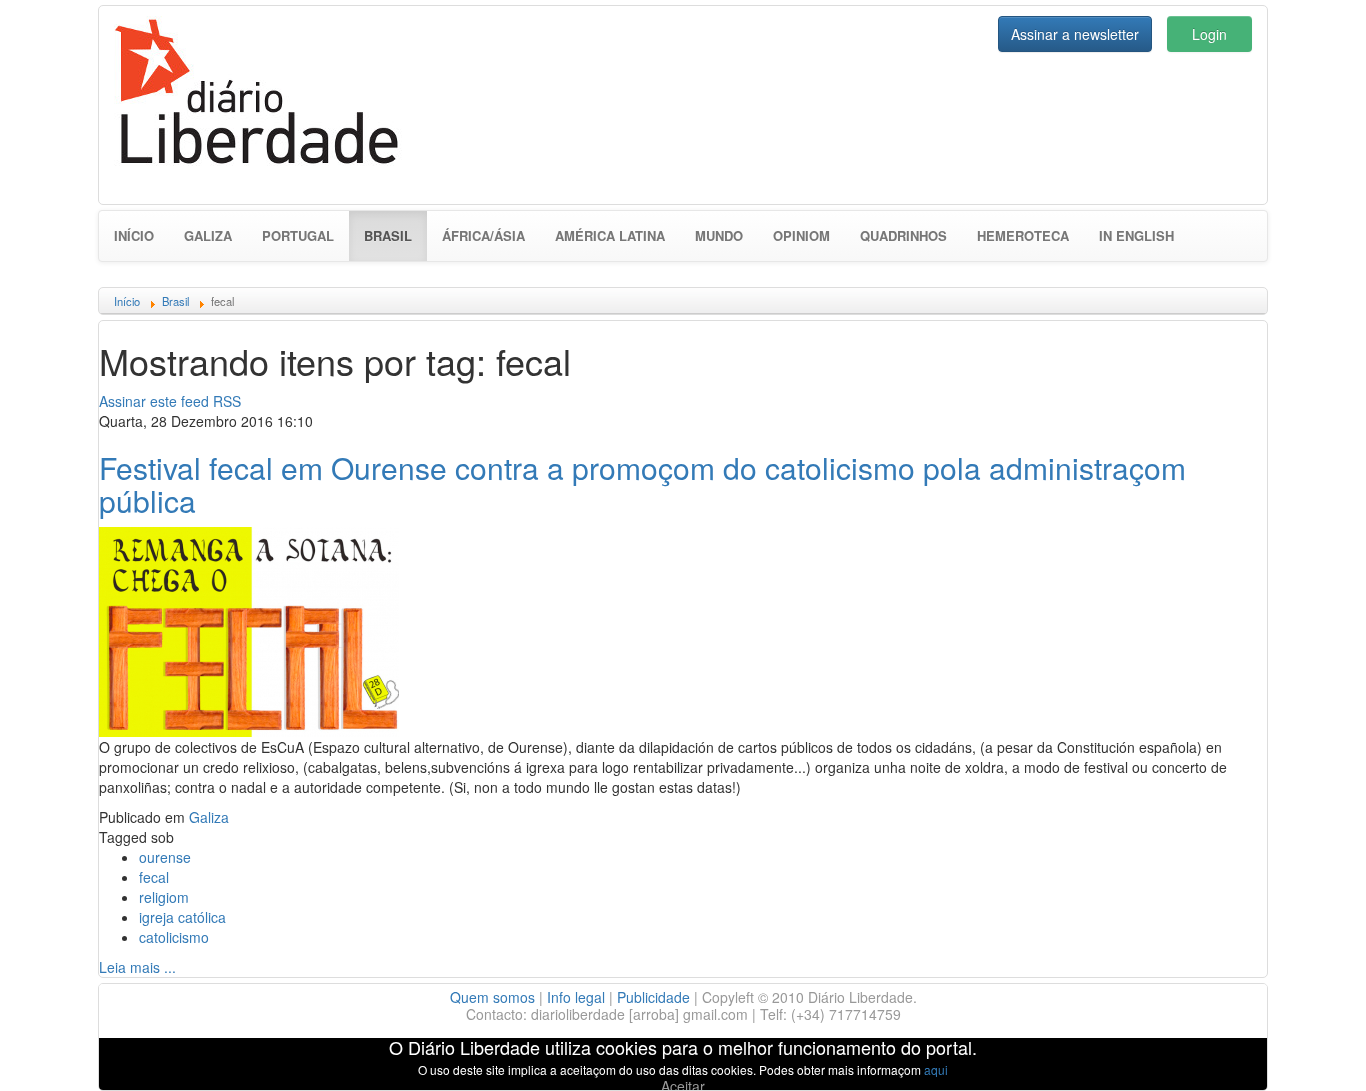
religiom (164, 897)
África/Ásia (483, 235)
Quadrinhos (903, 235)
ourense (165, 857)
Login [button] (1209, 34)
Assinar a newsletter (1075, 34)
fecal (154, 877)
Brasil (395, 235)
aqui (936, 1069)
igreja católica (182, 917)
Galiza (208, 235)
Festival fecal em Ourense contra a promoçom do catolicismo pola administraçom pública (642, 484)
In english (1136, 235)
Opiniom (801, 235)
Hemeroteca (1023, 235)
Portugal (298, 235)
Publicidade (653, 997)
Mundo (719, 235)
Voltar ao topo (1307, 1050)
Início (134, 235)
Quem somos (492, 997)
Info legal (576, 997)
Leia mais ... (137, 967)
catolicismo (174, 937)
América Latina (610, 235)
